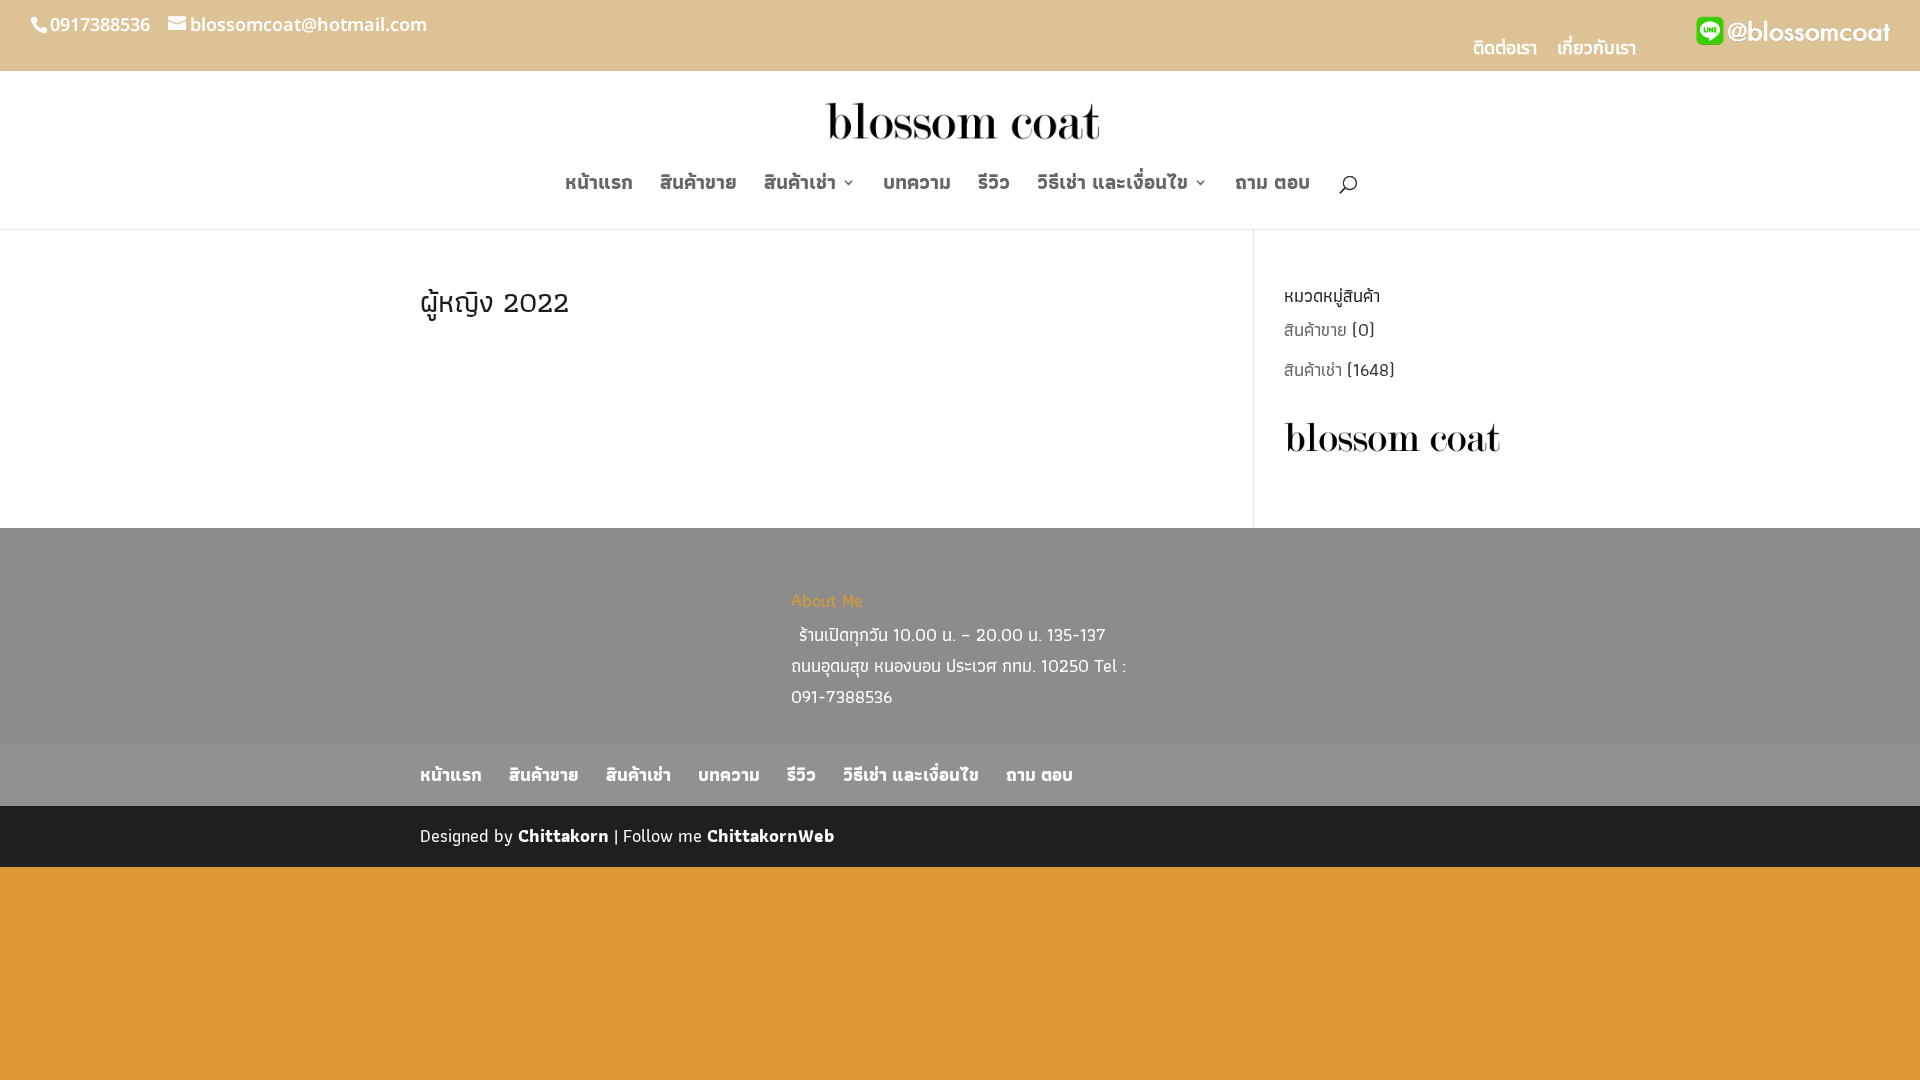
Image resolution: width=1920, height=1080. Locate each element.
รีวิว (994, 186)
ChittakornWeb (770, 835)
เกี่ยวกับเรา (1596, 51)
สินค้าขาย (698, 186)
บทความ (917, 186)
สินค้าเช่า (800, 186)
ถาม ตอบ (1272, 186)
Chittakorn (563, 835)
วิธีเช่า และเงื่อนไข (1112, 186)
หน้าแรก (599, 186)
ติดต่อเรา (1505, 51)
